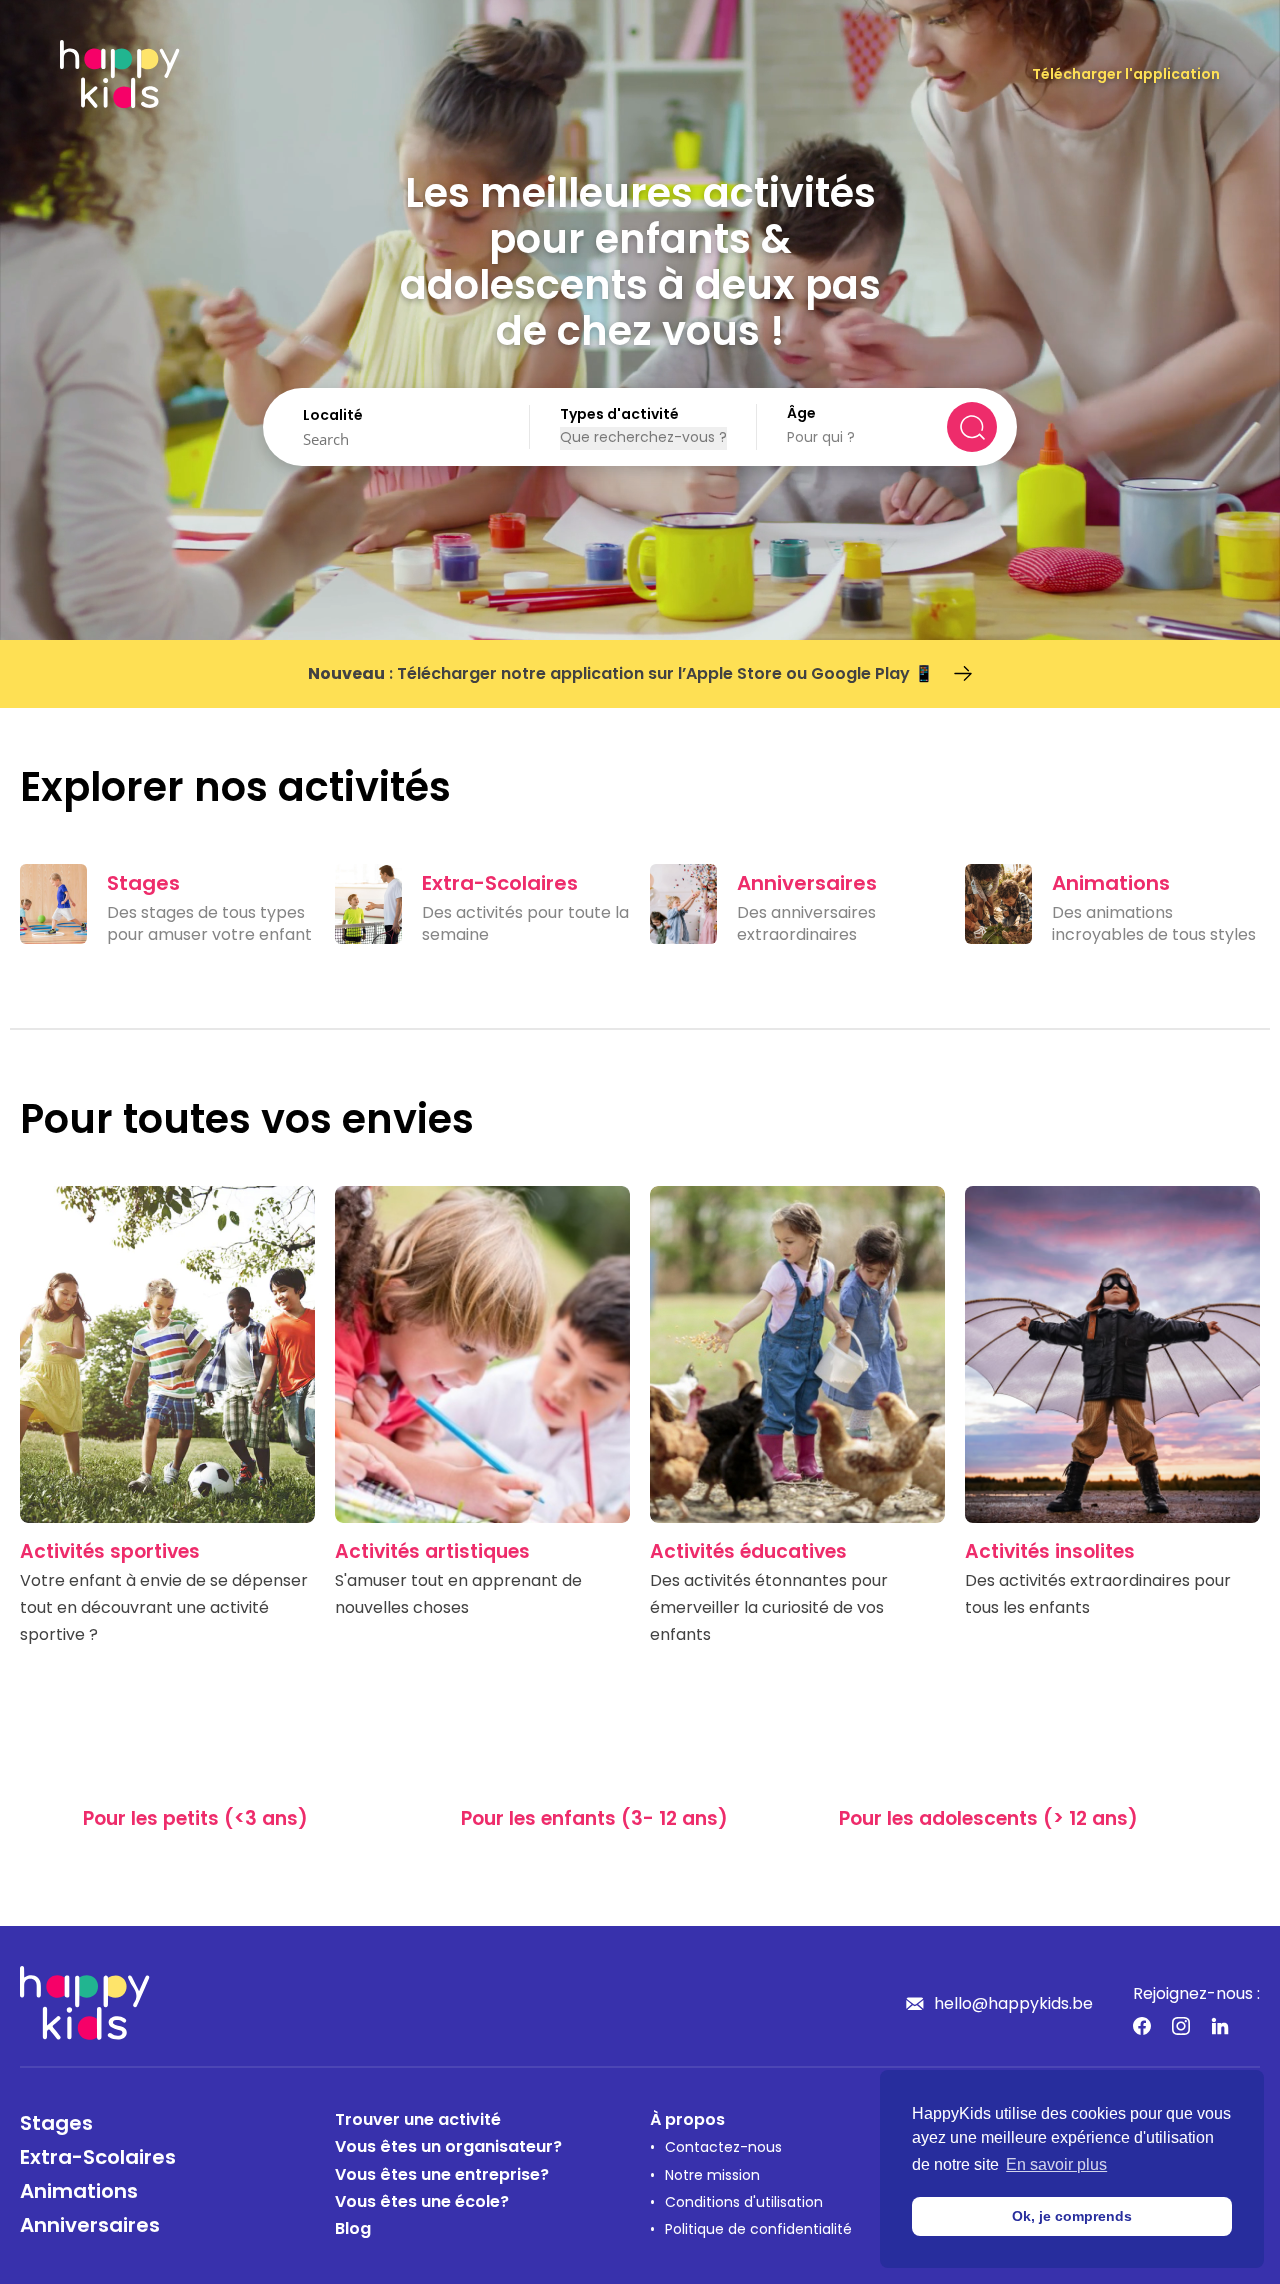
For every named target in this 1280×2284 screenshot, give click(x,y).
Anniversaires (90, 2227)
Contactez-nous (723, 2148)
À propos (687, 2121)
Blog (353, 2230)
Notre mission (712, 2176)
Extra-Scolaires (98, 2159)
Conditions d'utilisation (744, 2203)
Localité (333, 416)
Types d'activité (619, 415)
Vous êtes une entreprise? (442, 2176)
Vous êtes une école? (422, 2203)
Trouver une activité (418, 2121)
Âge (801, 414)
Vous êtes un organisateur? (448, 2148)
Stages (56, 2125)
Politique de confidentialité (758, 2230)
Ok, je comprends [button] (1072, 2216)
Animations (79, 2193)
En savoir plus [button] (1056, 2164)
